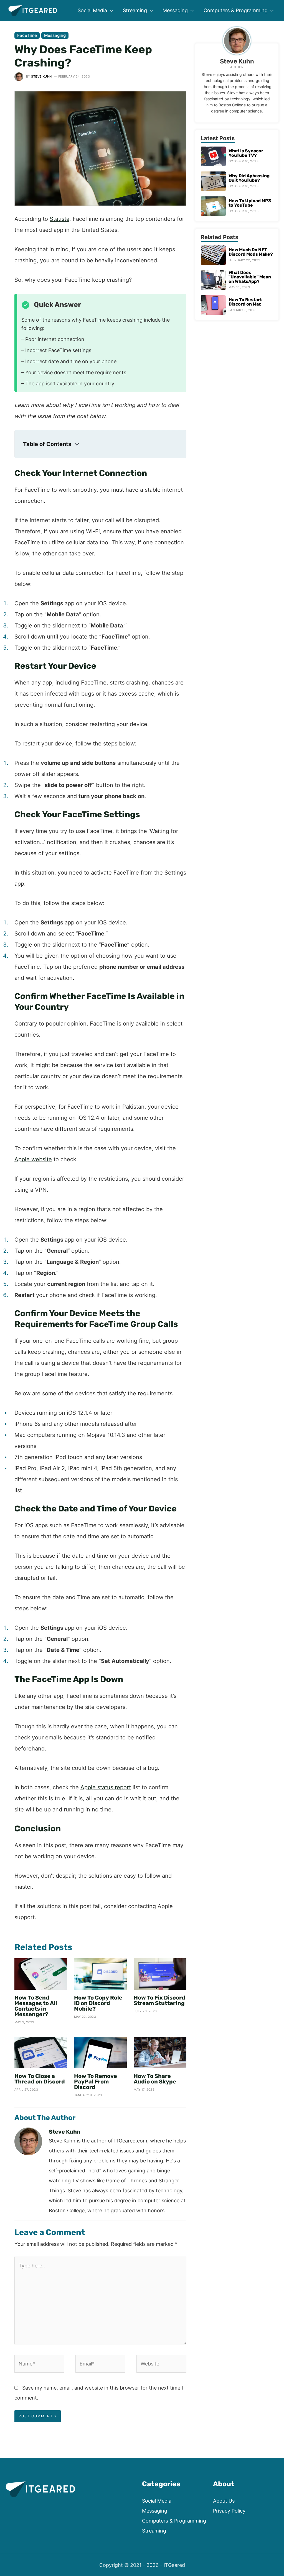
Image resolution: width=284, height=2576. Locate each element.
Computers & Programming (174, 2521)
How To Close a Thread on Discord (40, 2079)
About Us (224, 2501)
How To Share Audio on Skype (155, 2079)
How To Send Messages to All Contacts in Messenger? (36, 2006)
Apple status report (106, 1787)
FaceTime (27, 35)
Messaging (55, 35)
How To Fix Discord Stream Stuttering (159, 2000)
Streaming (154, 2531)
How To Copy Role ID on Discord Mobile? (98, 2003)
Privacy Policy (229, 2511)
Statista (59, 219)
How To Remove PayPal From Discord (96, 2082)
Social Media (157, 2501)
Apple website (33, 1159)
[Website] (161, 2365)
